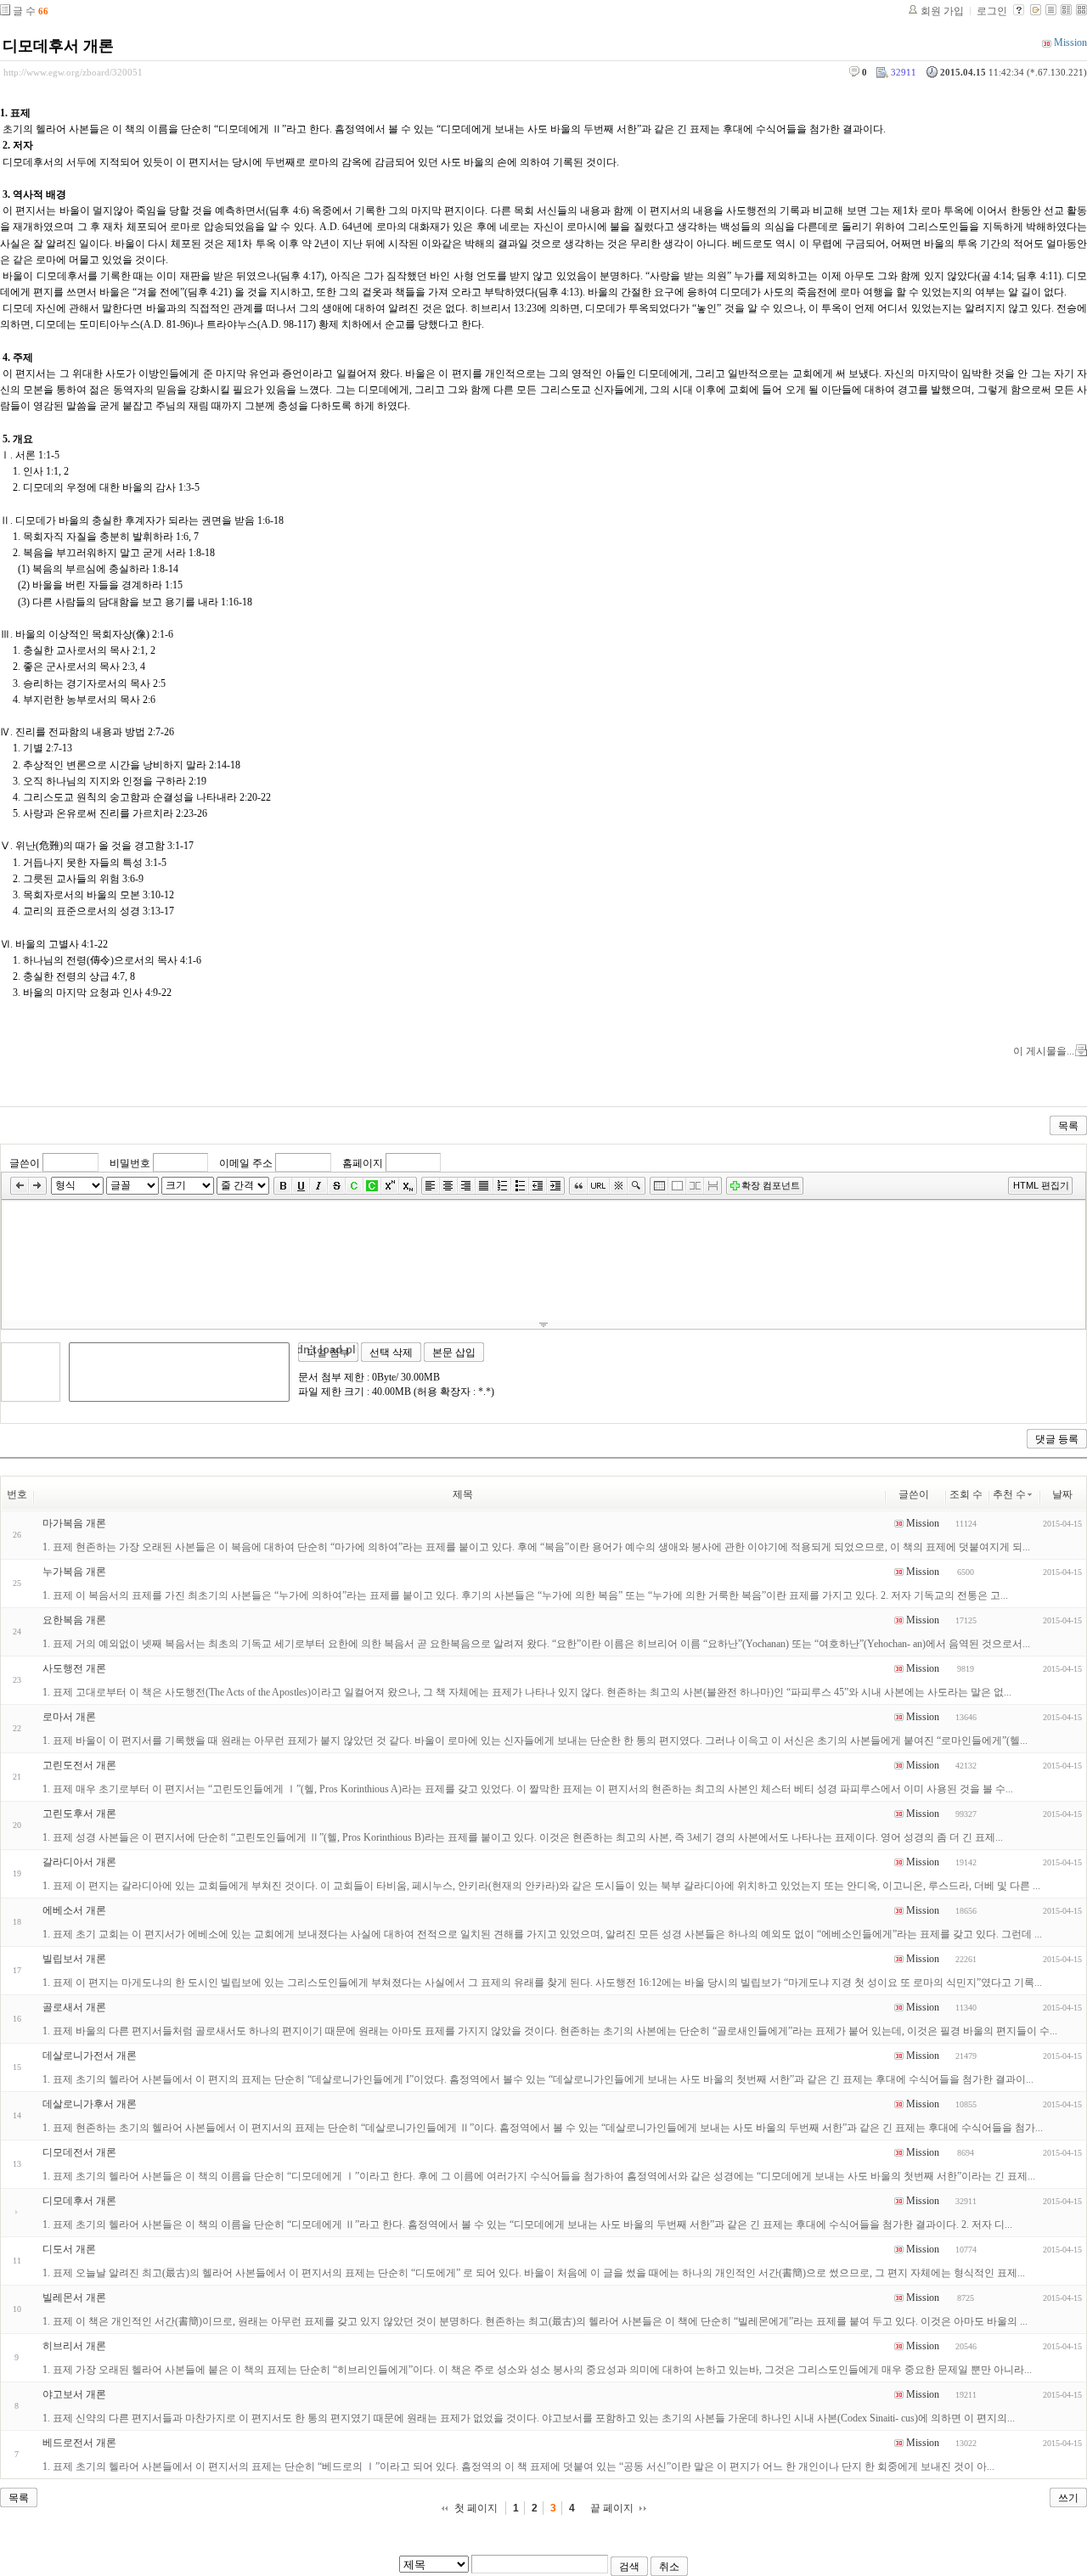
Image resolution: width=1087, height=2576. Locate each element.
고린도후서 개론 (79, 1814)
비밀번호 (130, 1163)
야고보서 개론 (74, 2394)
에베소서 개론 (74, 1910)
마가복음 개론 (74, 1523)
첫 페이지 (476, 2508)
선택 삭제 (391, 1353)
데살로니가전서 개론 (90, 2056)
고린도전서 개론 (79, 1765)
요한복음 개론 (74, 1620)
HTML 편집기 (1041, 1185)
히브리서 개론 (74, 2346)
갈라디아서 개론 (79, 1862)
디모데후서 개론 (58, 46)
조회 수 (966, 1494)
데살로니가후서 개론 (90, 2104)
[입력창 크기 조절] (543, 1325)
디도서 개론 (69, 2249)
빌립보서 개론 (74, 1959)
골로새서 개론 (74, 2007)
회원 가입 (942, 11)
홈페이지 (363, 1163)
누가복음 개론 (74, 1572)
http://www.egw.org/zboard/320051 (73, 72)
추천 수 (1009, 1494)
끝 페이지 (612, 2508)
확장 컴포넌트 (771, 1185)
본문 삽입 (454, 1353)
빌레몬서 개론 (74, 2298)
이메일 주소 (246, 1163)
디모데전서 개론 (79, 2152)
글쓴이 (25, 1163)
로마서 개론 (69, 1717)
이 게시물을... (1044, 1051)
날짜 (1062, 1494)
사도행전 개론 (74, 1668)
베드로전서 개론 (79, 2443)
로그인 (992, 11)
